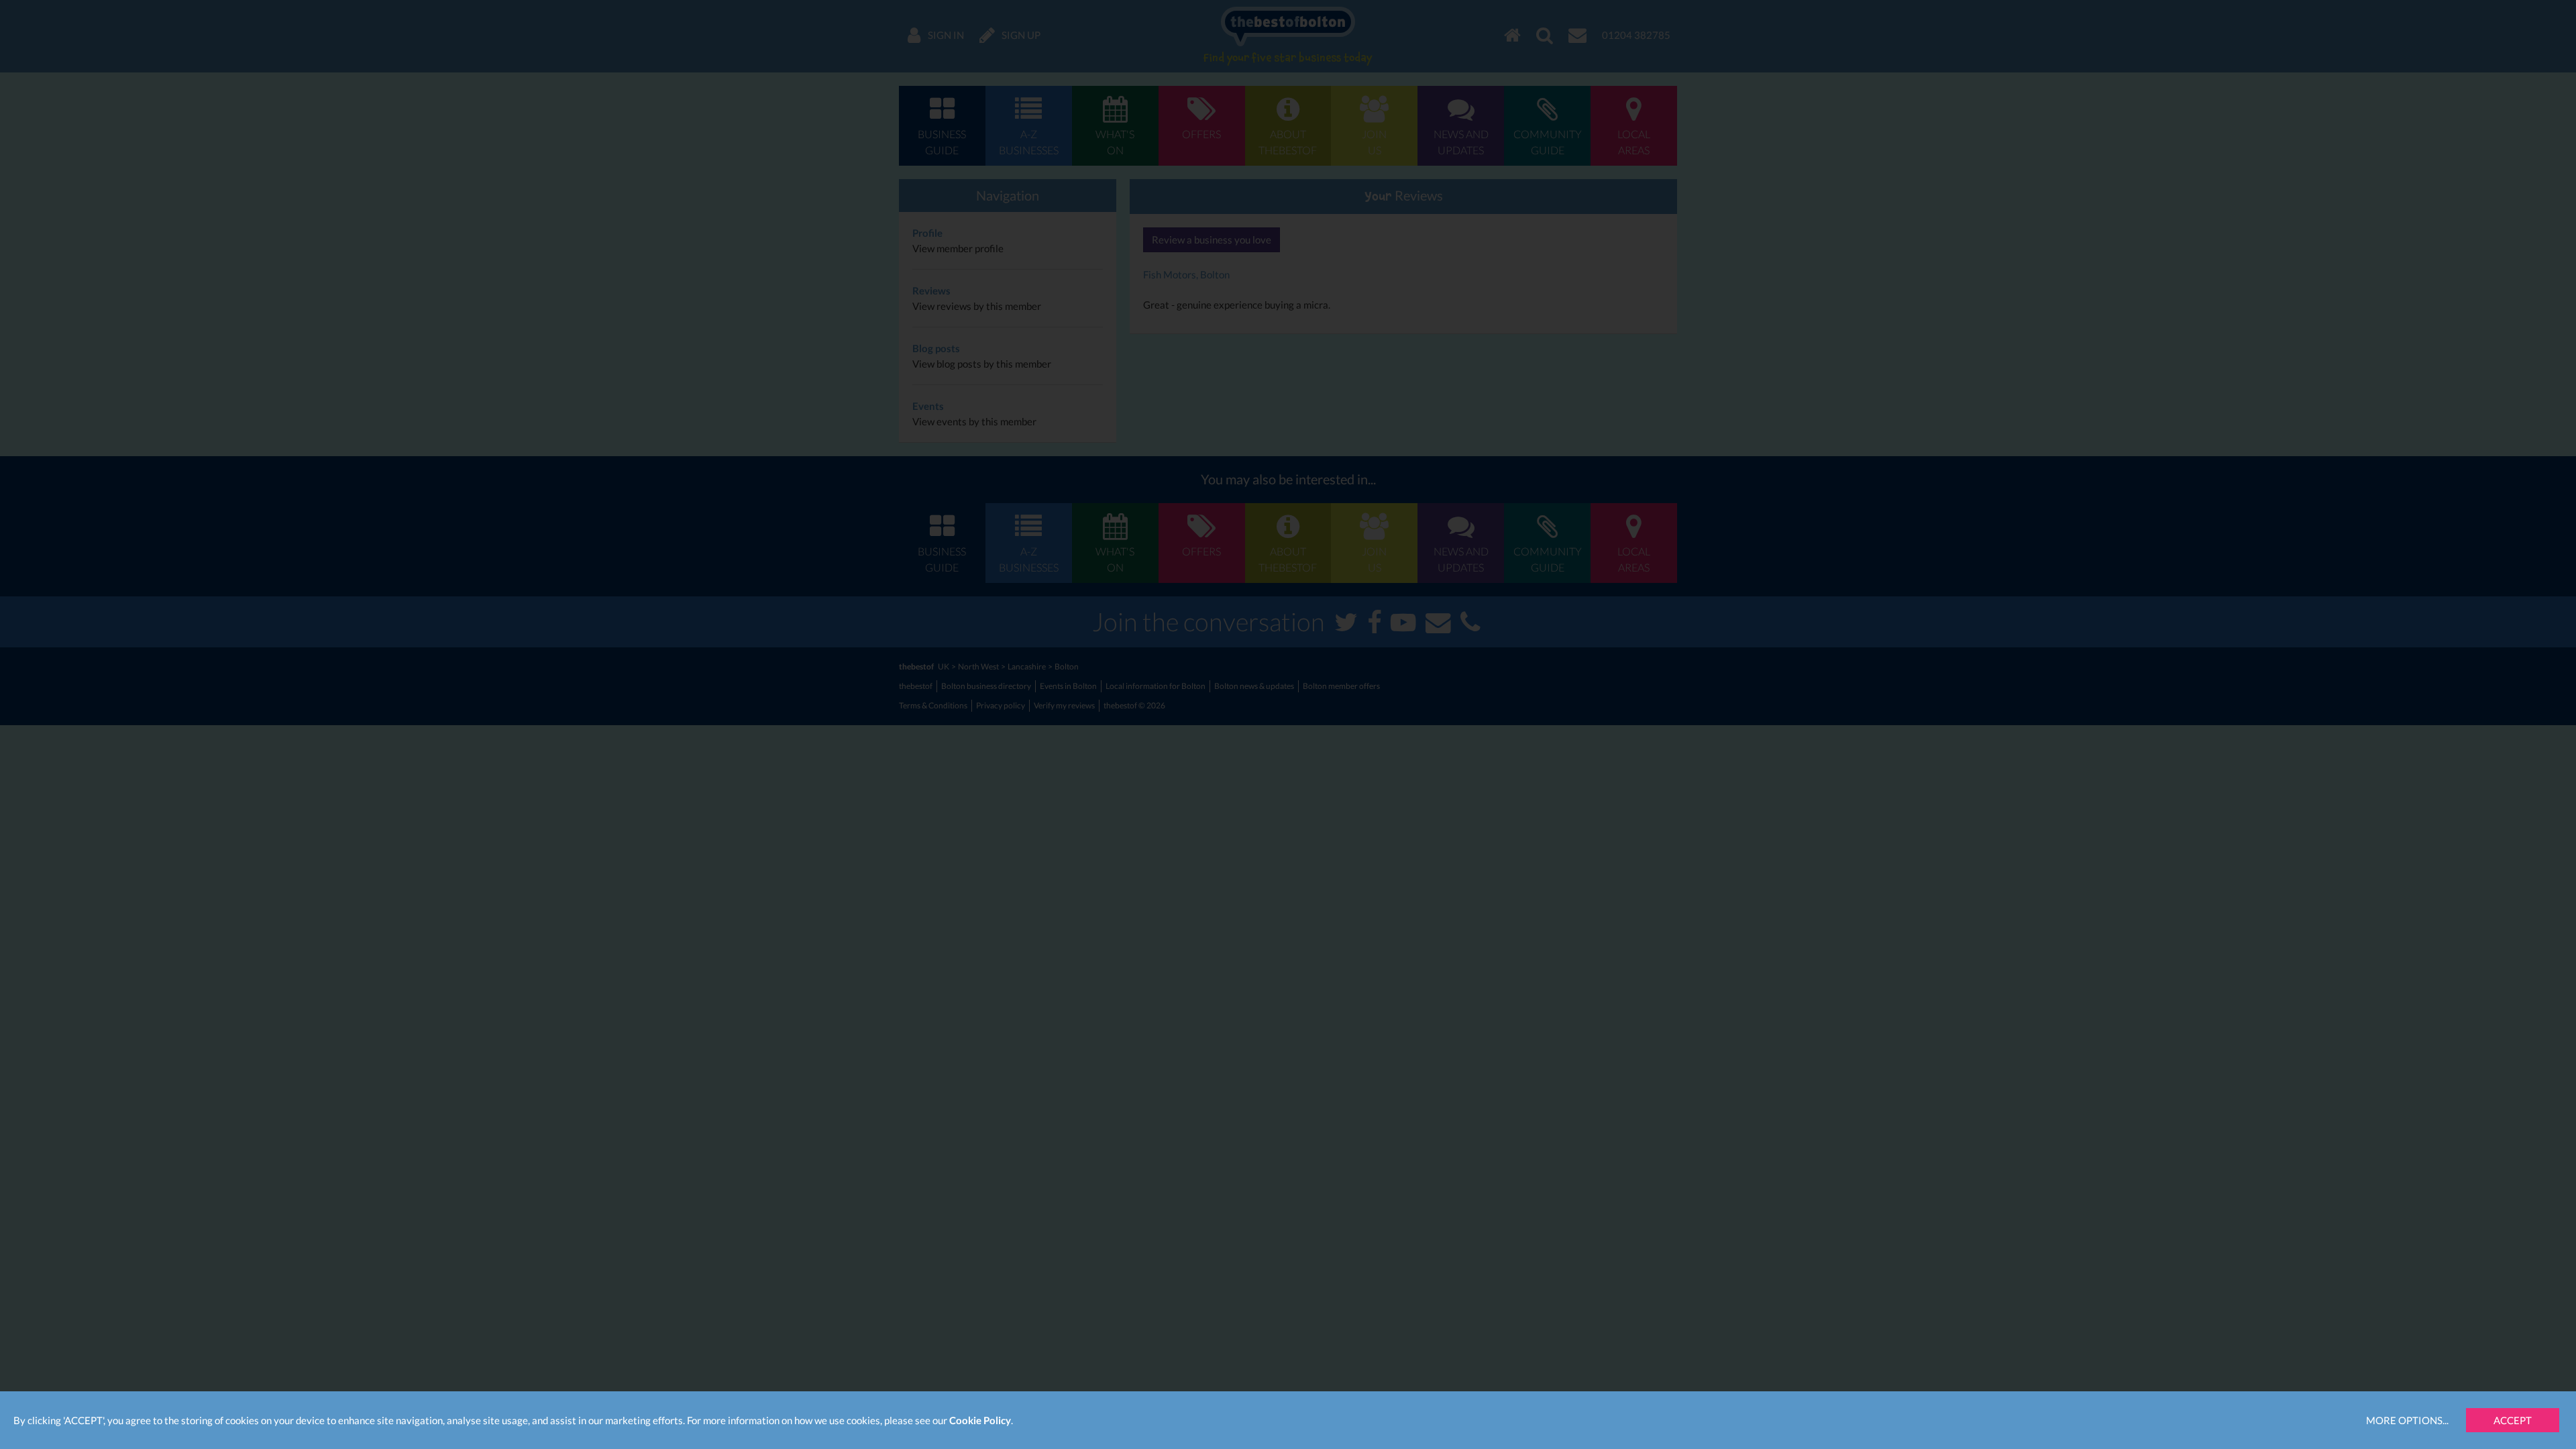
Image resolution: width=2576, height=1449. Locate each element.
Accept (2513, 1420)
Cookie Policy (980, 1420)
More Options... (2407, 1420)
